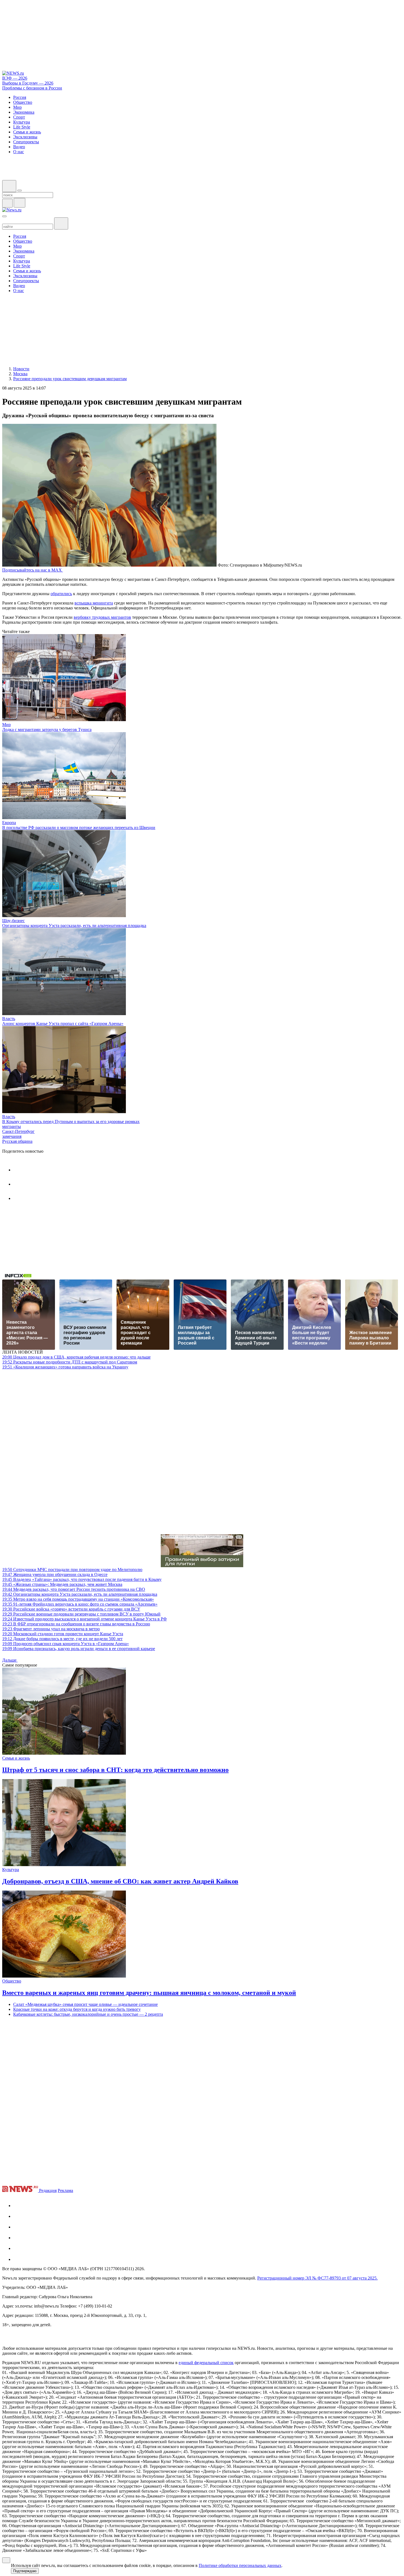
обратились (61, 594)
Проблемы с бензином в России (32, 88)
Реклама (65, 2190)
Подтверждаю (25, 2571)
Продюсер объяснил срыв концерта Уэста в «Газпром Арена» (66, 1644)
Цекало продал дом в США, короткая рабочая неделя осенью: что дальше (76, 1357)
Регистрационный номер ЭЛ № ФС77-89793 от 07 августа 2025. (317, 2278)
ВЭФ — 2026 (15, 78)
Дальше (10, 1660)
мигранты (12, 1126)
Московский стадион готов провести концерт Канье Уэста (63, 1634)
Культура (11, 1870)
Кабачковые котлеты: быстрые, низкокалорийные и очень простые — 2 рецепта (88, 2014)
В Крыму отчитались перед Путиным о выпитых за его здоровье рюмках (71, 1122)
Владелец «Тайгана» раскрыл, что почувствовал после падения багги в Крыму (82, 1579)
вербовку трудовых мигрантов (102, 617)
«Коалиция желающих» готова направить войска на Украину (65, 1367)
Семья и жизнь (16, 1758)
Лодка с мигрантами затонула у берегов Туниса (47, 730)
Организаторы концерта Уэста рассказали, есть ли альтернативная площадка (74, 926)
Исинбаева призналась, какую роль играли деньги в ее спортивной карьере (79, 1649)
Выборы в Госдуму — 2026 (28, 83)
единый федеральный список (206, 2363)
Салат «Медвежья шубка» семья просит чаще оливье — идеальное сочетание (85, 2004)
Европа (9, 823)
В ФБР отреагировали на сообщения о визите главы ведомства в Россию (76, 1624)
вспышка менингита (94, 603)
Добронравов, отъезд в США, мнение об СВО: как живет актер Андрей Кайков (120, 1881)
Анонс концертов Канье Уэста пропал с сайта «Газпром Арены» (63, 1024)
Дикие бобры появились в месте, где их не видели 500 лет (62, 1639)
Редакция (48, 2190)
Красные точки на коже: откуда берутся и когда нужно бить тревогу (77, 2009)
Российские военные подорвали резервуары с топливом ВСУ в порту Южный (81, 1614)
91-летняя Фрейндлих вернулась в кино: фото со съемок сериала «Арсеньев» (80, 1604)
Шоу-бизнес (13, 921)
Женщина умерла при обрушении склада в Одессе (55, 1574)
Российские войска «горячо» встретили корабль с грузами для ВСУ (71, 1609)
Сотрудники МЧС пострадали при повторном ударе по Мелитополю (72, 1570)
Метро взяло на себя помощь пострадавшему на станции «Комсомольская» (78, 1599)
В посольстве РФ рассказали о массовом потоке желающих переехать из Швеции (79, 828)
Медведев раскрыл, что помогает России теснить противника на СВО (74, 1589)
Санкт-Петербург (18, 1131)
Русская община (17, 1141)
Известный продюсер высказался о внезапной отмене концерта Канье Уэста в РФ (85, 1619)
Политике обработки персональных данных (240, 2565)
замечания (12, 1136)
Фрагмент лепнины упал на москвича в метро (51, 1629)
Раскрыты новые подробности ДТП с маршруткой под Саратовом (70, 1362)
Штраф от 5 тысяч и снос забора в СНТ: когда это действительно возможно (115, 1770)
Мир (6, 725)
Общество (12, 1981)
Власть (9, 1019)
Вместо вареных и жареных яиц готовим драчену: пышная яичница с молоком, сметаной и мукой (149, 1993)
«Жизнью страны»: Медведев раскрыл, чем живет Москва (62, 1584)
